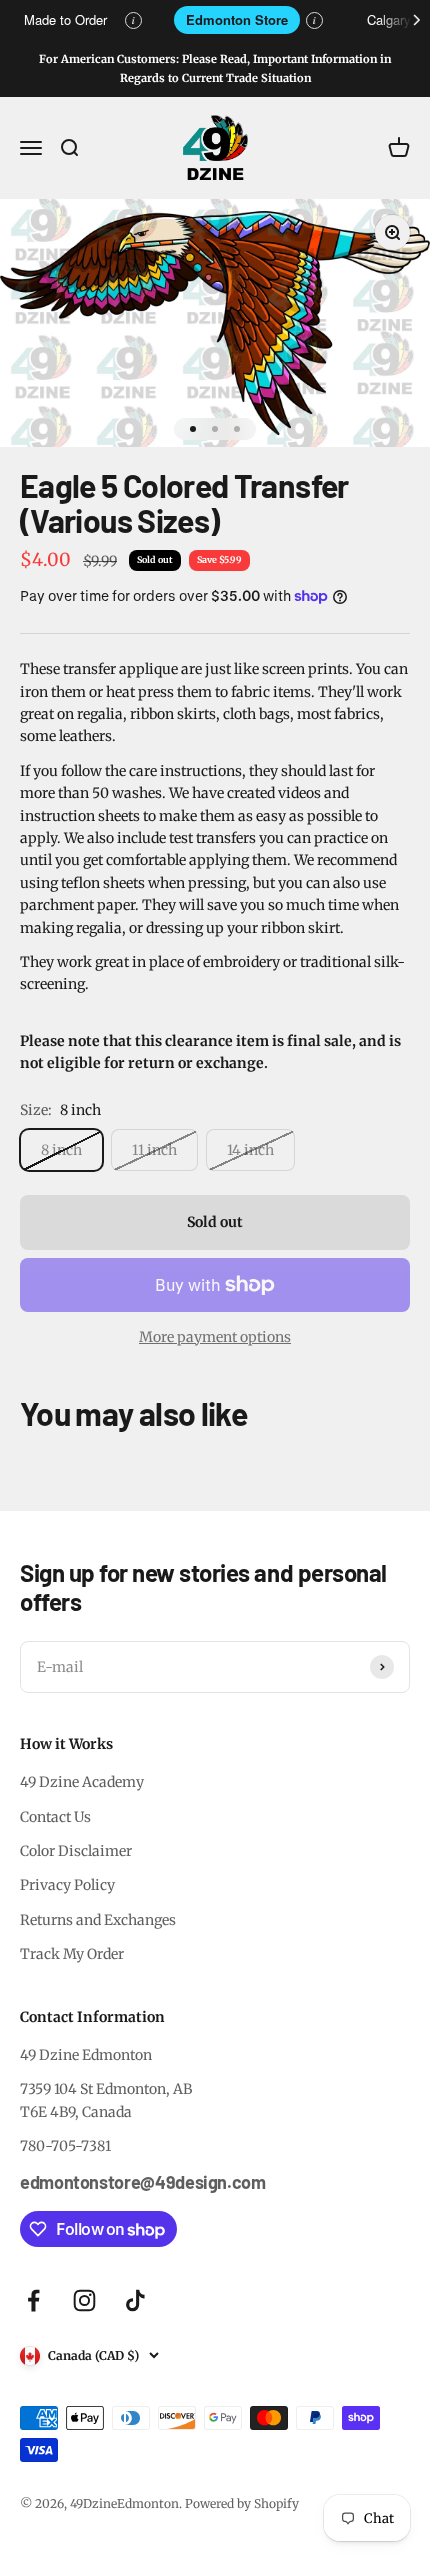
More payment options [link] (215, 1337)
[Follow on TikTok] (135, 2300)
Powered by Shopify (242, 2503)
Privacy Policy (67, 1885)
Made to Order (65, 19)
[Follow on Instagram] (84, 2300)
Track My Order (72, 1954)
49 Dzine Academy (82, 1782)
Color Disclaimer (76, 1851)
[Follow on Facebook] (33, 2300)
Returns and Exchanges (98, 1920)
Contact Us (55, 1817)
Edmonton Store (237, 19)
